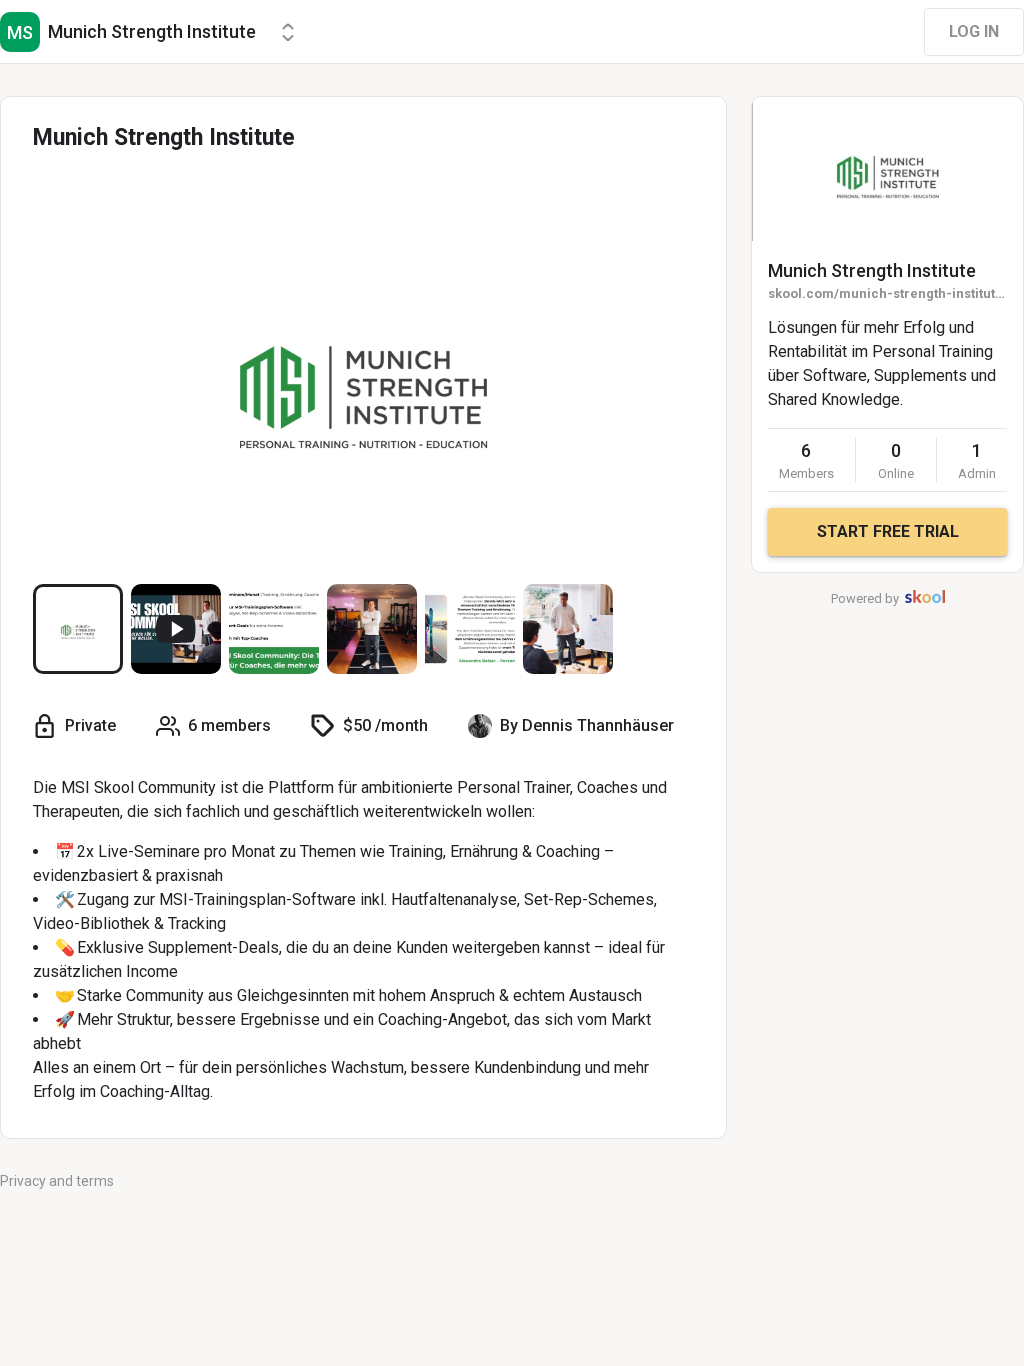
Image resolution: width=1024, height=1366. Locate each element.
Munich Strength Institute (872, 270)
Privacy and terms (57, 1181)
